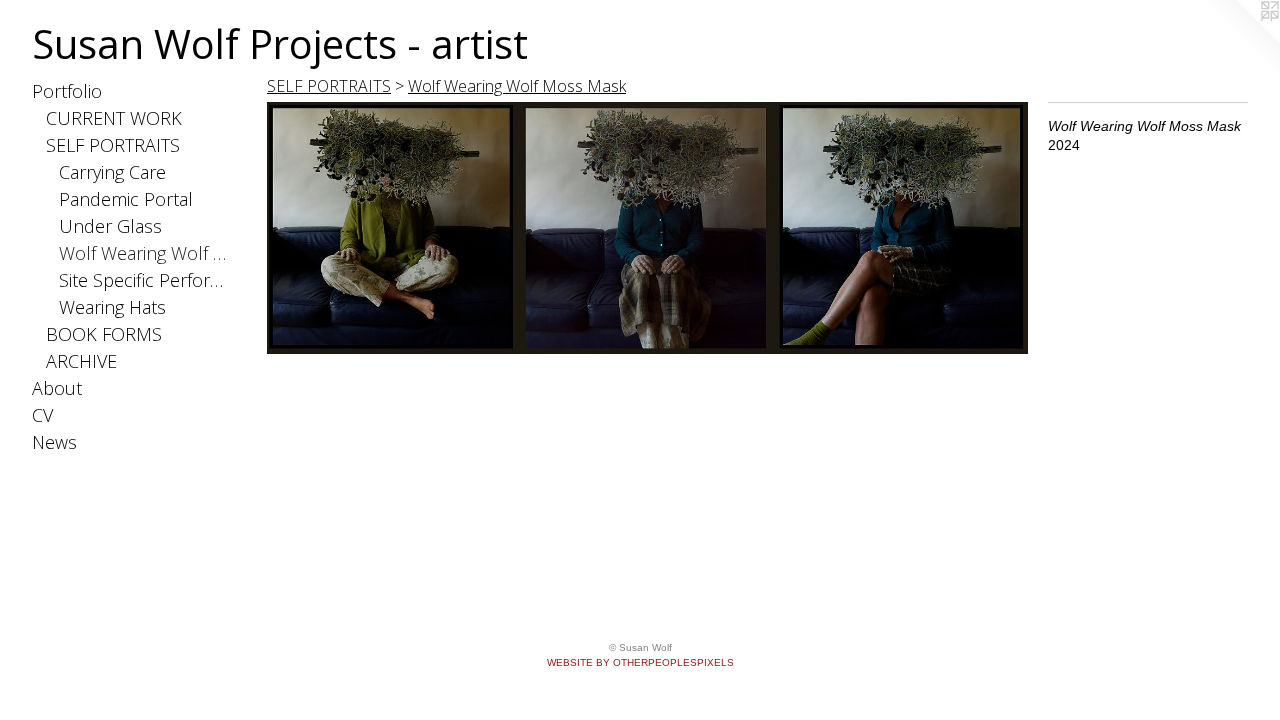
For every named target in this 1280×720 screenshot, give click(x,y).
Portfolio (67, 91)
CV (42, 415)
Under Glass (110, 226)
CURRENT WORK (114, 118)
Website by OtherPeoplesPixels (640, 662)
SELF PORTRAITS (113, 145)
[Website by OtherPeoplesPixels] (1240, 40)
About (57, 388)
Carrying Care (112, 172)
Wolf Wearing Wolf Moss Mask (145, 253)
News (54, 442)
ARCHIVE (81, 361)
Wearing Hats (112, 307)
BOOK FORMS (104, 334)
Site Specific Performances (145, 280)
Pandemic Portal (126, 199)
